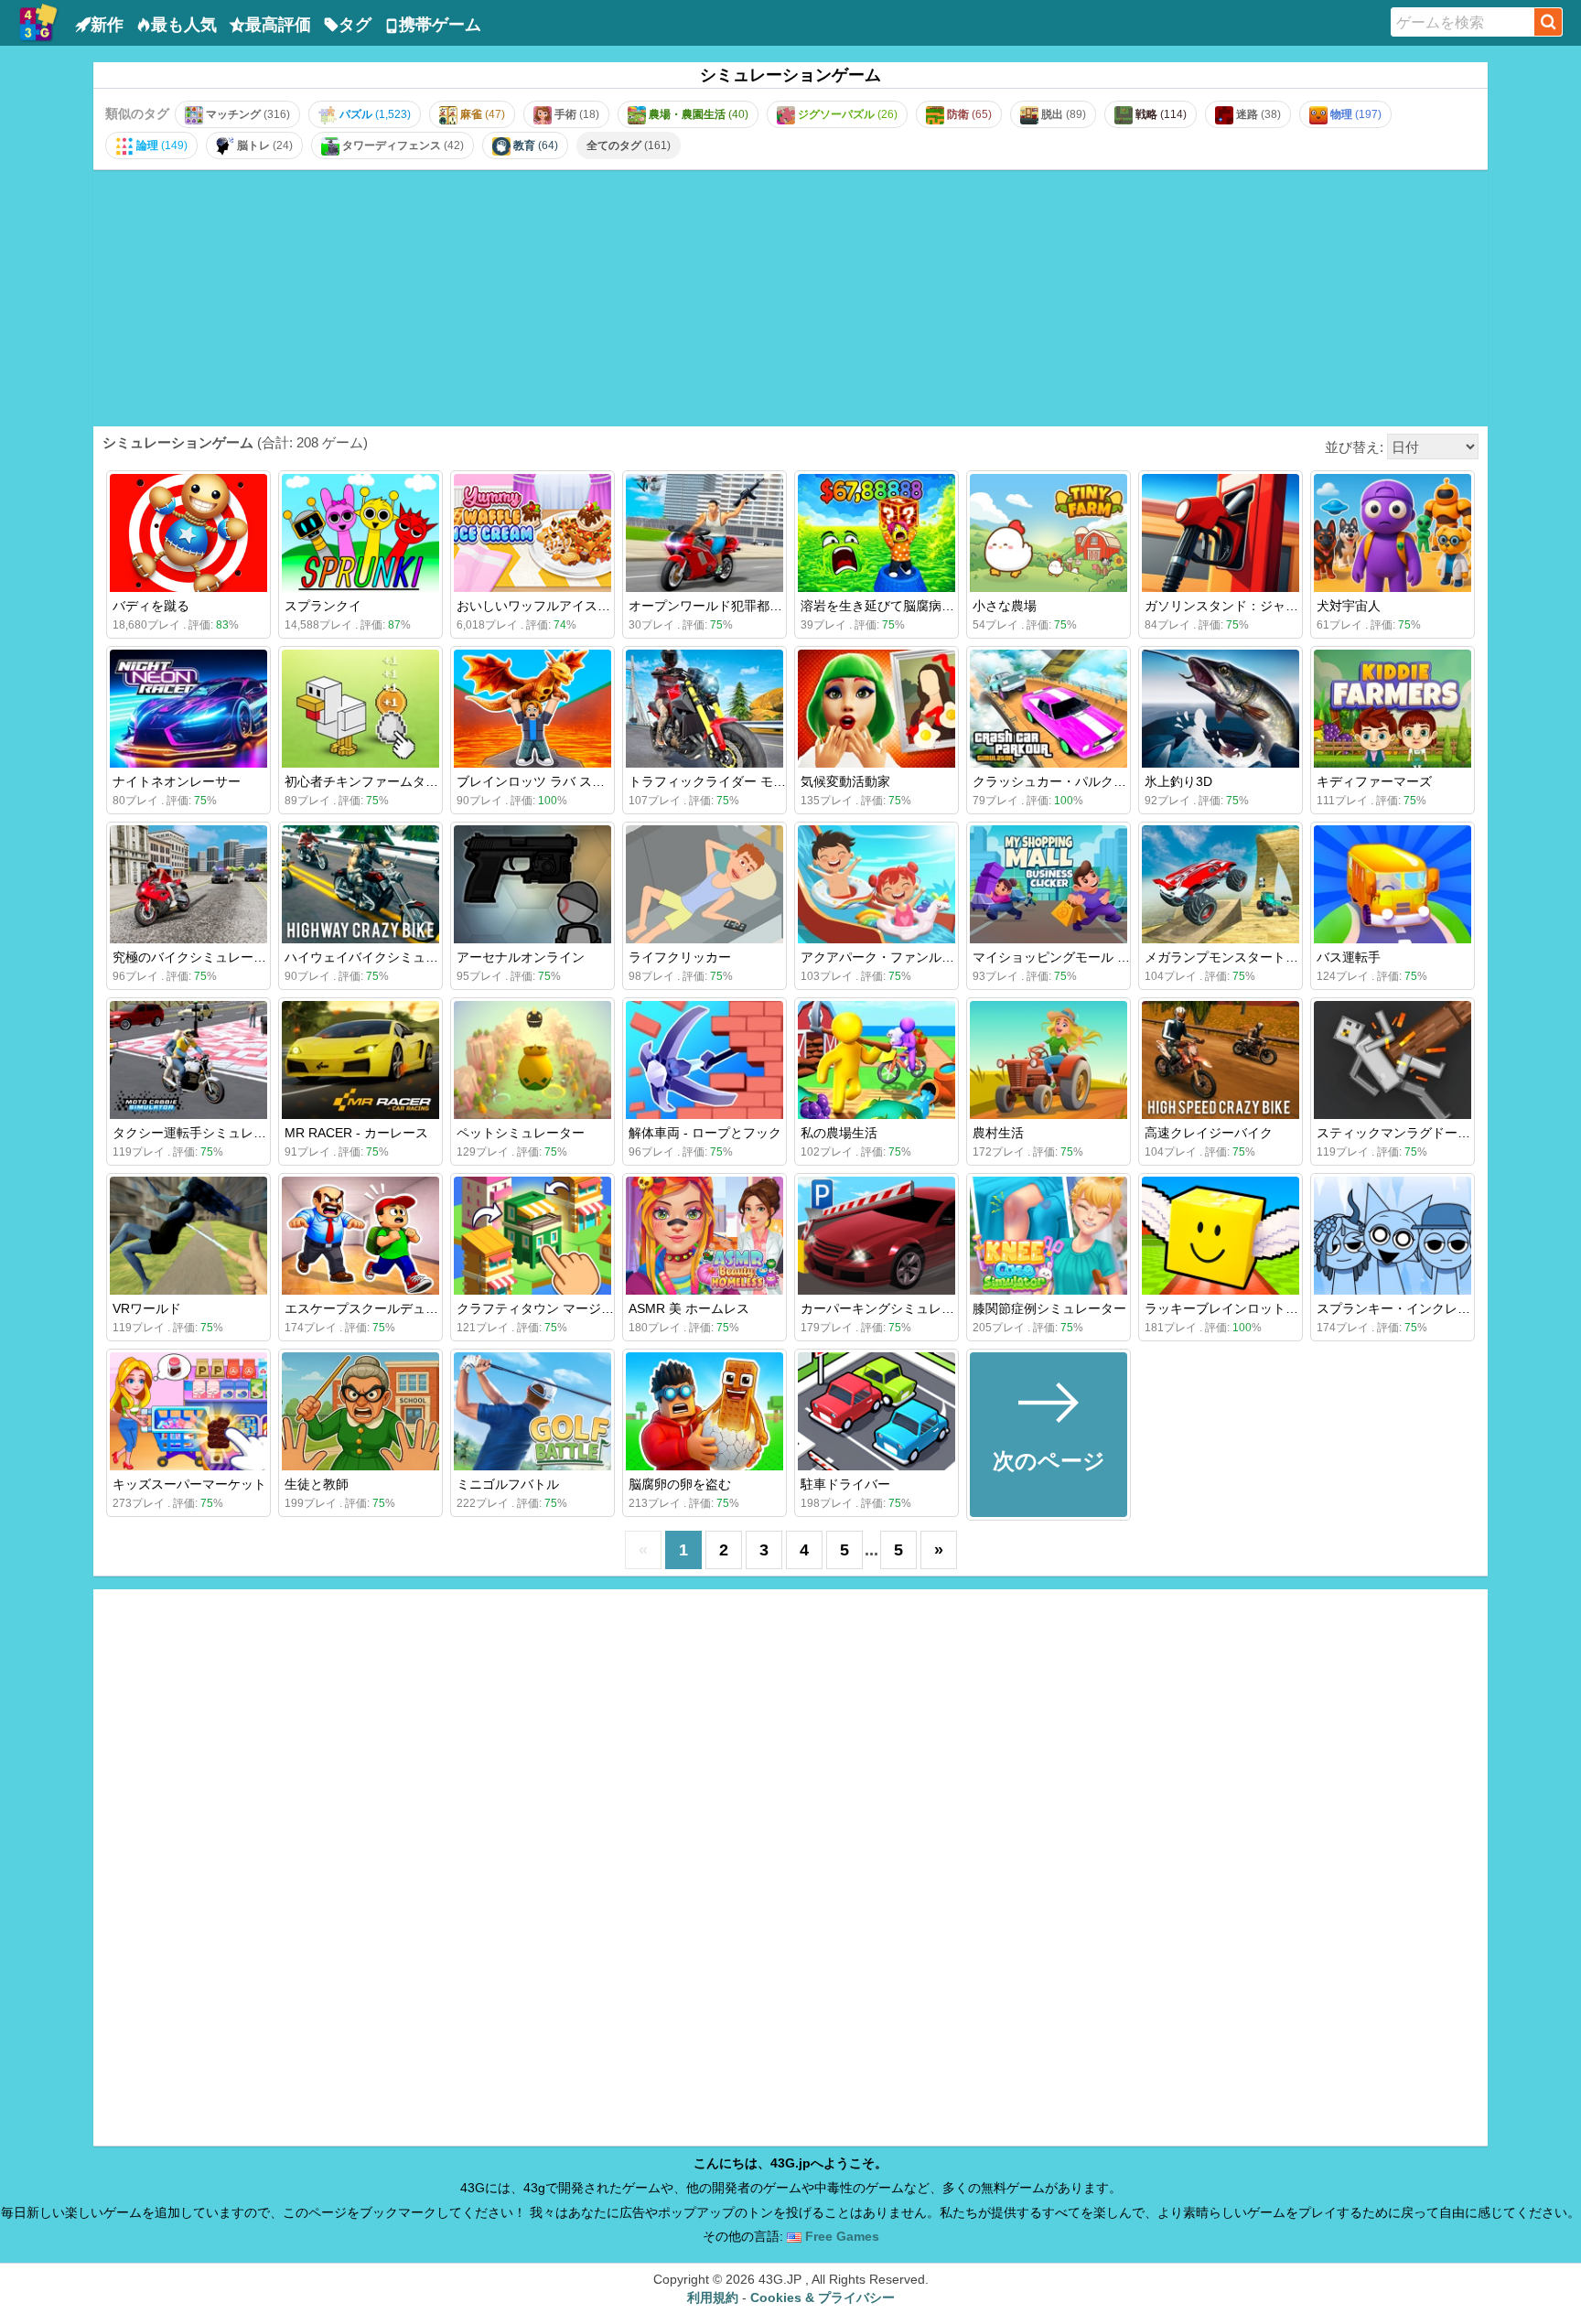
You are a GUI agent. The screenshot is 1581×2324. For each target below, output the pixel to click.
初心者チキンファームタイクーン (381, 781)
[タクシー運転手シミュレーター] (188, 1060)
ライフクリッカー (680, 957)
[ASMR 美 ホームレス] (704, 1236)
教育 (534, 145)
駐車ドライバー (845, 1484)
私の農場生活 (839, 1133)
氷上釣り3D (1178, 781)
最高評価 (278, 25)
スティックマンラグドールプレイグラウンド (1445, 1133)
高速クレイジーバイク (1209, 1133)
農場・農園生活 (697, 114)
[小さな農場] (1049, 533)
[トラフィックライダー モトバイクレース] (704, 709)
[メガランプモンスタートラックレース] (1221, 884)
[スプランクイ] (360, 533)
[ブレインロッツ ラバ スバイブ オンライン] (532, 709)
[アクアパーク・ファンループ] (877, 884)
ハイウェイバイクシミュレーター (381, 957)
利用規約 (713, 2297)
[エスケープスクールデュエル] (360, 1236)
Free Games (840, 2236)
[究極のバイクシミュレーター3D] (188, 884)
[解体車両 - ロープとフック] (704, 1060)
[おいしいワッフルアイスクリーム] (532, 533)
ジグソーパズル (846, 114)
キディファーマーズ (1374, 781)
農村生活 (998, 1133)
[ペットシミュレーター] (532, 1060)
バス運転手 (1349, 957)
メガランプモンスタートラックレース (1253, 957)
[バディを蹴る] (188, 533)
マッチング (247, 114)
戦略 (1160, 114)
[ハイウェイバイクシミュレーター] (360, 884)
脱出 (1062, 114)
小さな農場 (1005, 606)
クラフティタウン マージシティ (548, 1308)
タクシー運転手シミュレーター (202, 1133)
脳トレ (263, 145)
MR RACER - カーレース (356, 1133)
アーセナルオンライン (521, 957)
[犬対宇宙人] (1393, 533)
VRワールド (147, 1308)
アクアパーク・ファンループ (884, 957)
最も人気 (184, 25)
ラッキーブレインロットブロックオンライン (1273, 1308)
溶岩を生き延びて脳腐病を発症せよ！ (909, 606)
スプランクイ (323, 606)
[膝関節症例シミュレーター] (1049, 1236)
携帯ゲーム (440, 25)
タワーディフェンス (402, 145)
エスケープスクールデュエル (368, 1308)
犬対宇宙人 (1349, 606)
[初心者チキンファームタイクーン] (360, 709)
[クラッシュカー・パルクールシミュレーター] (1049, 709)
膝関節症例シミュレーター (1049, 1308)
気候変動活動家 (845, 781)
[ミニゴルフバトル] (532, 1411)
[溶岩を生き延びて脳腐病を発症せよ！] (877, 533)
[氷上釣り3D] (1221, 709)
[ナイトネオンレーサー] (188, 709)
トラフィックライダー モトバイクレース (746, 781)
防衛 (968, 114)
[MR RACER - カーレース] (360, 1060)
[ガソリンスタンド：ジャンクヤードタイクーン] (1221, 533)
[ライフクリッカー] (704, 884)
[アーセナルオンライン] (532, 884)
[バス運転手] (1393, 884)
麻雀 (481, 114)
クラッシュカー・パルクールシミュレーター (1101, 781)
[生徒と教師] (360, 1411)
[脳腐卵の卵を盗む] (704, 1411)
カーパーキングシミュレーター (890, 1308)
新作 (107, 25)
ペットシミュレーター (521, 1133)
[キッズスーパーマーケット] (188, 1411)
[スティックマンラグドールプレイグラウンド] (1393, 1060)
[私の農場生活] (877, 1060)
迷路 (1257, 114)
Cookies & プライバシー (823, 2297)
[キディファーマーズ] (1393, 709)
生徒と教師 (317, 1484)
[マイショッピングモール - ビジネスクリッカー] (1049, 884)
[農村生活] (1049, 1060)
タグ (355, 25)
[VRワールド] (188, 1236)
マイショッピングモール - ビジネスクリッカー (1107, 957)
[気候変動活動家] (877, 709)
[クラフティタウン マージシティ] (532, 1236)
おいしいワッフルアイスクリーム (553, 606)
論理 (161, 145)
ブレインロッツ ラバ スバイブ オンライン (577, 781)
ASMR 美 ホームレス (689, 1308)
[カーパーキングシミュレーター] (877, 1236)
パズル (374, 114)
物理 (1355, 114)
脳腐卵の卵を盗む (680, 1484)
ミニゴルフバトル (508, 1484)
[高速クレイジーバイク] (1221, 1060)
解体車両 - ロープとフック (705, 1133)
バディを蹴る (151, 606)
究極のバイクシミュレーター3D (204, 957)
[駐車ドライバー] (877, 1411)
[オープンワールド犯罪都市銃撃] (704, 533)
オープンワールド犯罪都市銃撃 (718, 606)
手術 (575, 114)
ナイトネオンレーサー (177, 781)
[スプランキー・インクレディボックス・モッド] (1393, 1236)
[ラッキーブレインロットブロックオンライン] (1221, 1236)
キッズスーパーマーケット (189, 1484)
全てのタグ (629, 145)
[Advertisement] (790, 297)
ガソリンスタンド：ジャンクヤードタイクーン (1279, 606)
